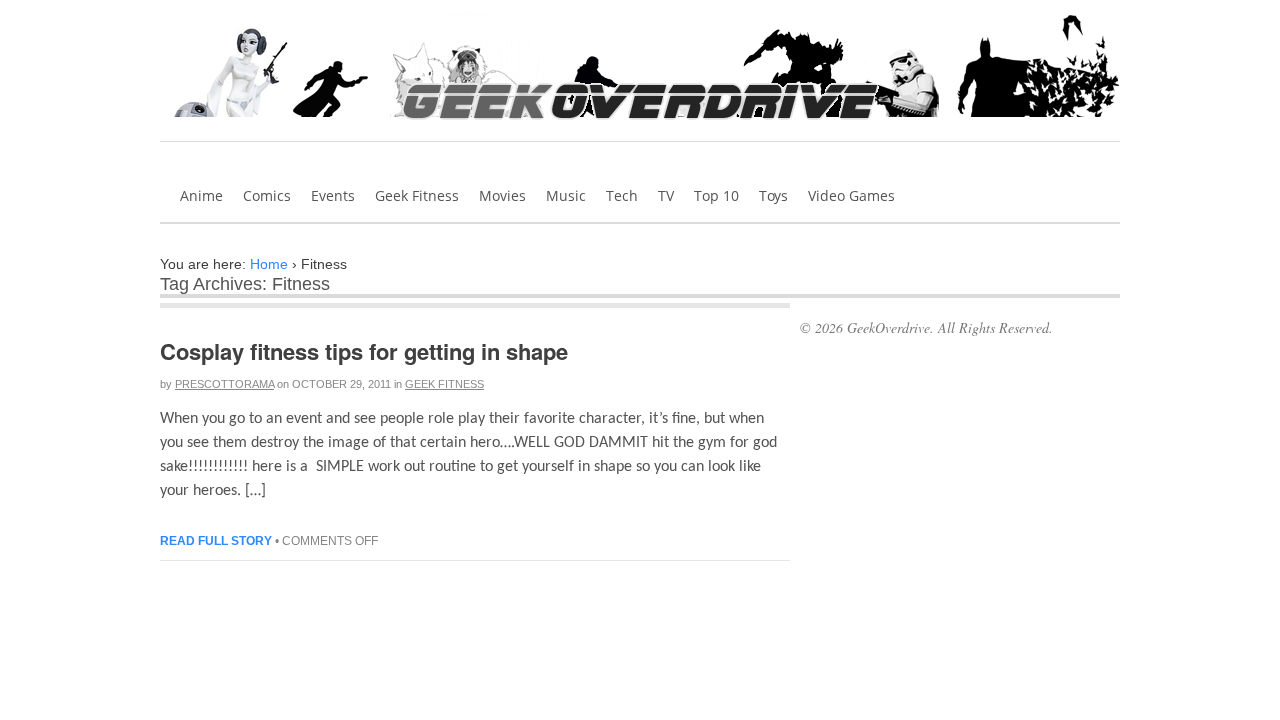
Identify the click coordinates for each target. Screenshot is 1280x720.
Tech (622, 195)
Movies (502, 195)
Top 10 (716, 195)
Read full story (216, 541)
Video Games (851, 195)
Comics (267, 195)
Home (269, 264)
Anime (201, 195)
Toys (773, 195)
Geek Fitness (417, 195)
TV (666, 195)
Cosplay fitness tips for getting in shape (364, 351)
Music (566, 195)
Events (333, 195)
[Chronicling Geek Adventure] (640, 126)
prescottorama (224, 384)
